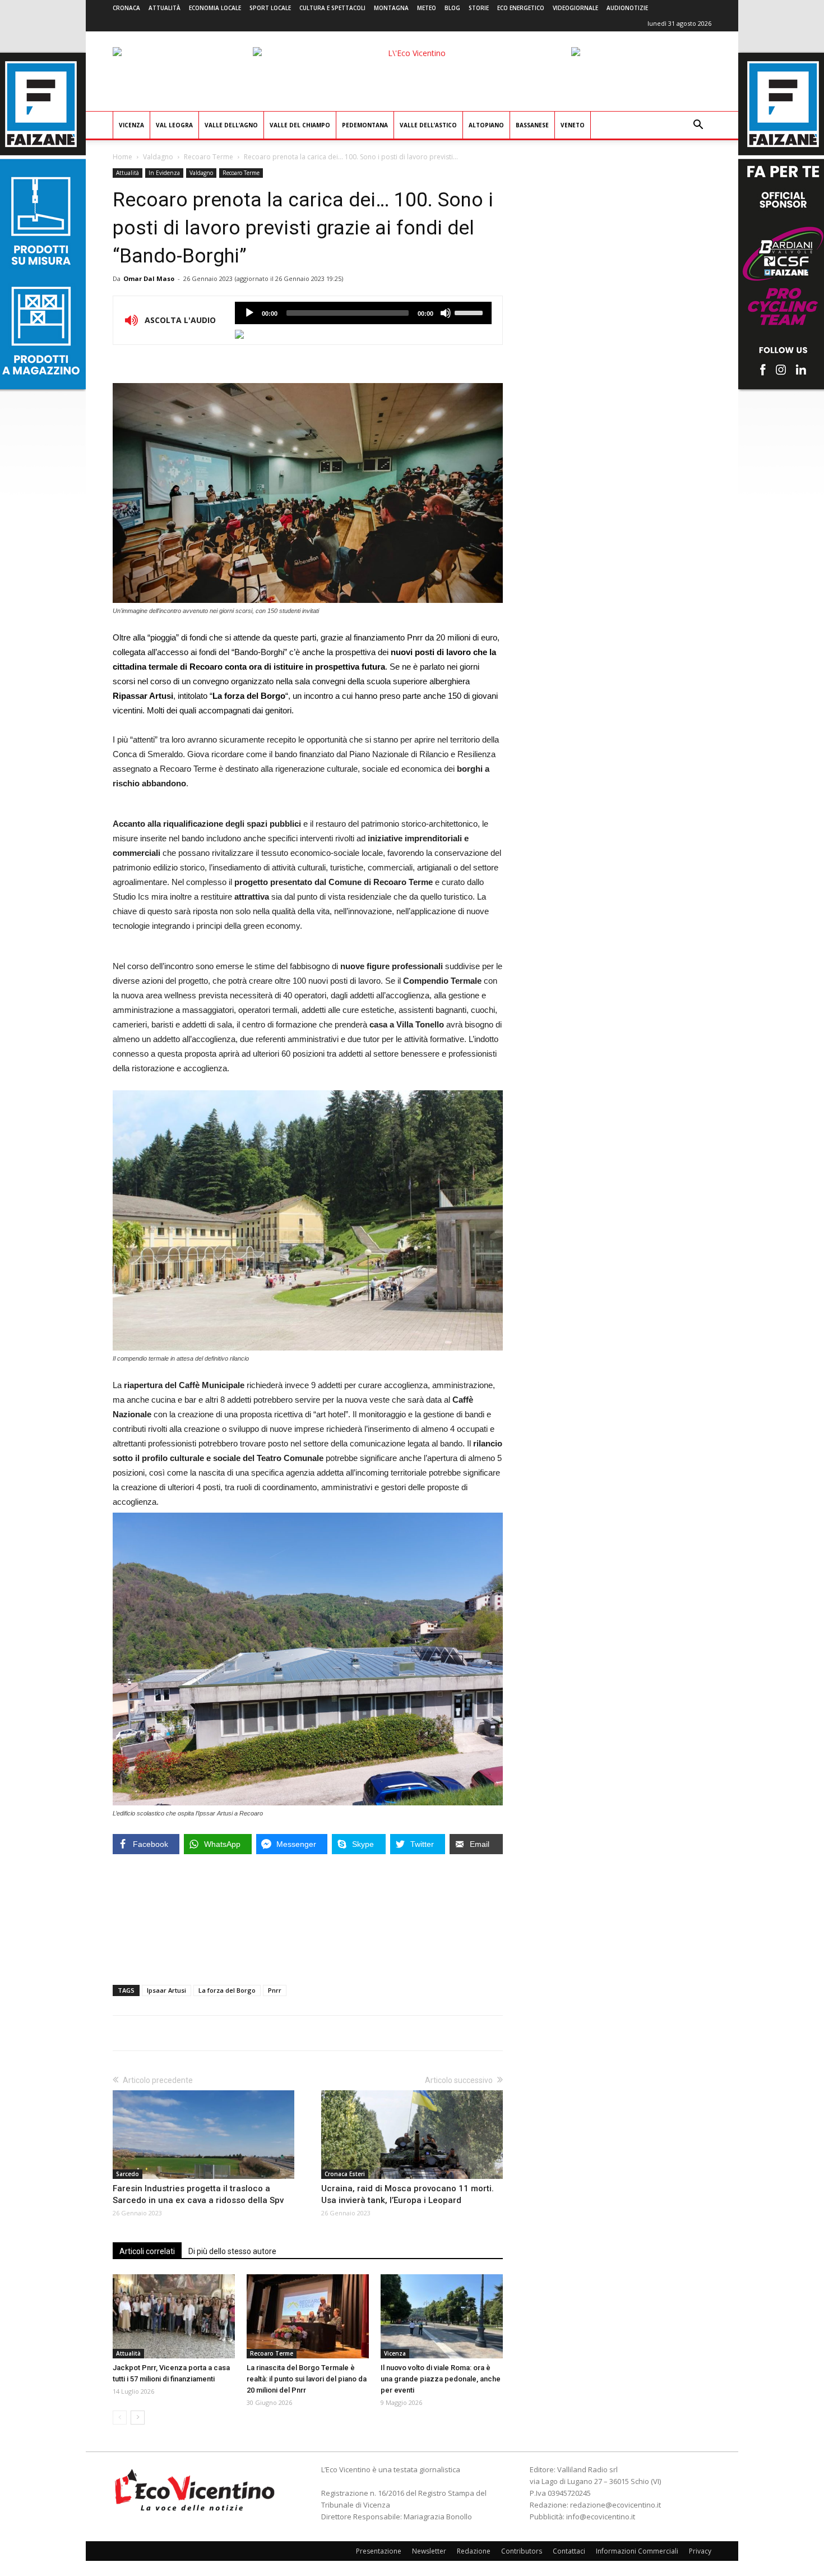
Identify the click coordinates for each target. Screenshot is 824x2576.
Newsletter (429, 2551)
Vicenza (131, 125)
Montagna (391, 8)
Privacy (700, 2551)
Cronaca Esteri (345, 2174)
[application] (363, 313)
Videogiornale (575, 8)
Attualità (165, 8)
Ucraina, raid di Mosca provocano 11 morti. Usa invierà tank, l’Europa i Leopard (408, 2194)
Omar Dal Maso (149, 278)
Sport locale (270, 8)
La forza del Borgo (227, 1990)
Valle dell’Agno (231, 125)
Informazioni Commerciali (637, 2551)
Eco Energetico (521, 8)
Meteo (427, 8)
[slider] (470, 312)
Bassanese (532, 125)
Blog (452, 8)
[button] (698, 126)
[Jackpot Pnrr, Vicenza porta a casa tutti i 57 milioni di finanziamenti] (174, 2316)
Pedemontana (365, 125)
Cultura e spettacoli (332, 8)
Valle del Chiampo (300, 125)
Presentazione (379, 2551)
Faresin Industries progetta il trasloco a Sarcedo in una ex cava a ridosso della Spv (198, 2194)
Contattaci (569, 2551)
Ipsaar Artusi (166, 1990)
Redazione (474, 2551)
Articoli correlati (147, 2251)
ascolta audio (249, 313)
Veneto (573, 125)
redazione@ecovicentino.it (615, 2505)
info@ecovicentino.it (601, 2517)
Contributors (522, 2551)
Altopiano (486, 125)
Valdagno (158, 157)
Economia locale (215, 8)
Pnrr (275, 1990)
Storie (479, 8)
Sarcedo (128, 2174)
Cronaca (126, 8)
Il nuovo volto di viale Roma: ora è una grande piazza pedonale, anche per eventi (441, 2379)
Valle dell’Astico (428, 125)
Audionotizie (627, 8)
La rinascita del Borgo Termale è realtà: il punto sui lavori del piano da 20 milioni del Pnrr (307, 2379)
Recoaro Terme (209, 157)
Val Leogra (174, 125)
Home (122, 157)
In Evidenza (164, 173)
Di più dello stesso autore (232, 2251)
